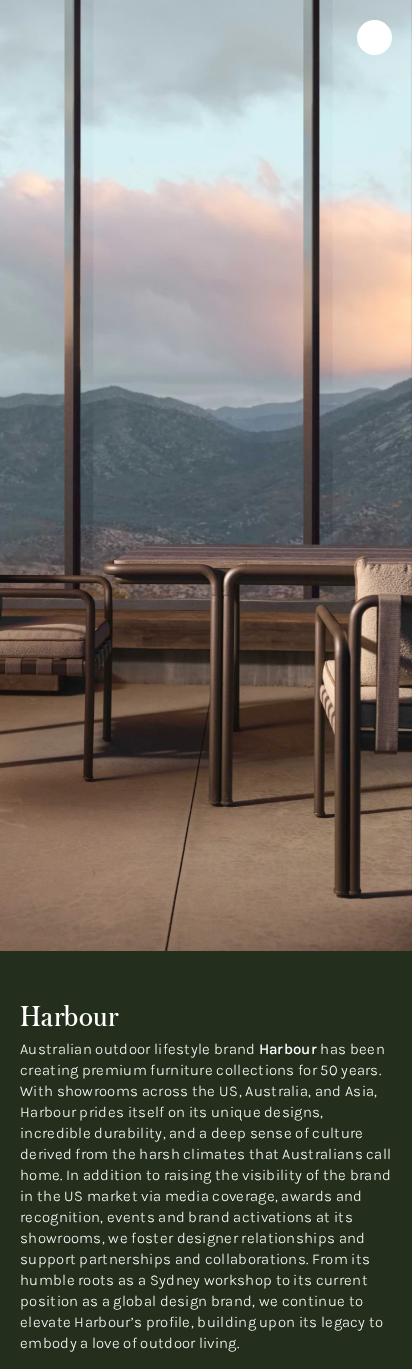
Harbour (288, 1049)
